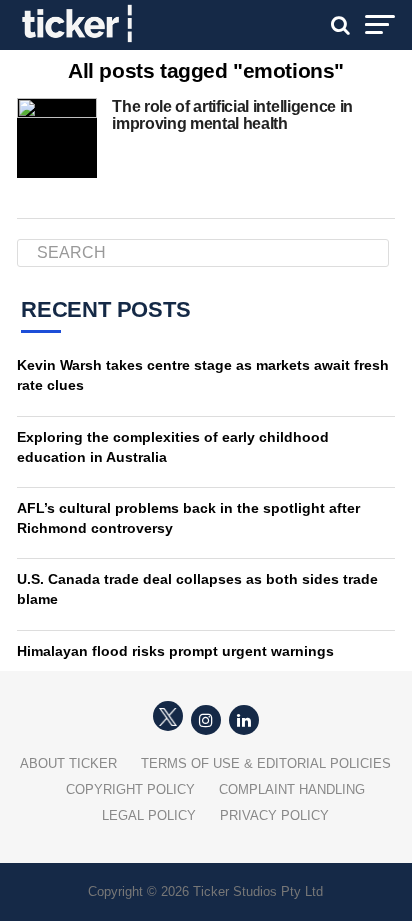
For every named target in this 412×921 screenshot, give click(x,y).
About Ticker (68, 763)
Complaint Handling (292, 789)
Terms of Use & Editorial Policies (266, 763)
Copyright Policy (130, 789)
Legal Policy (149, 815)
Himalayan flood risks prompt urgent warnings (175, 651)
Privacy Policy (274, 815)
